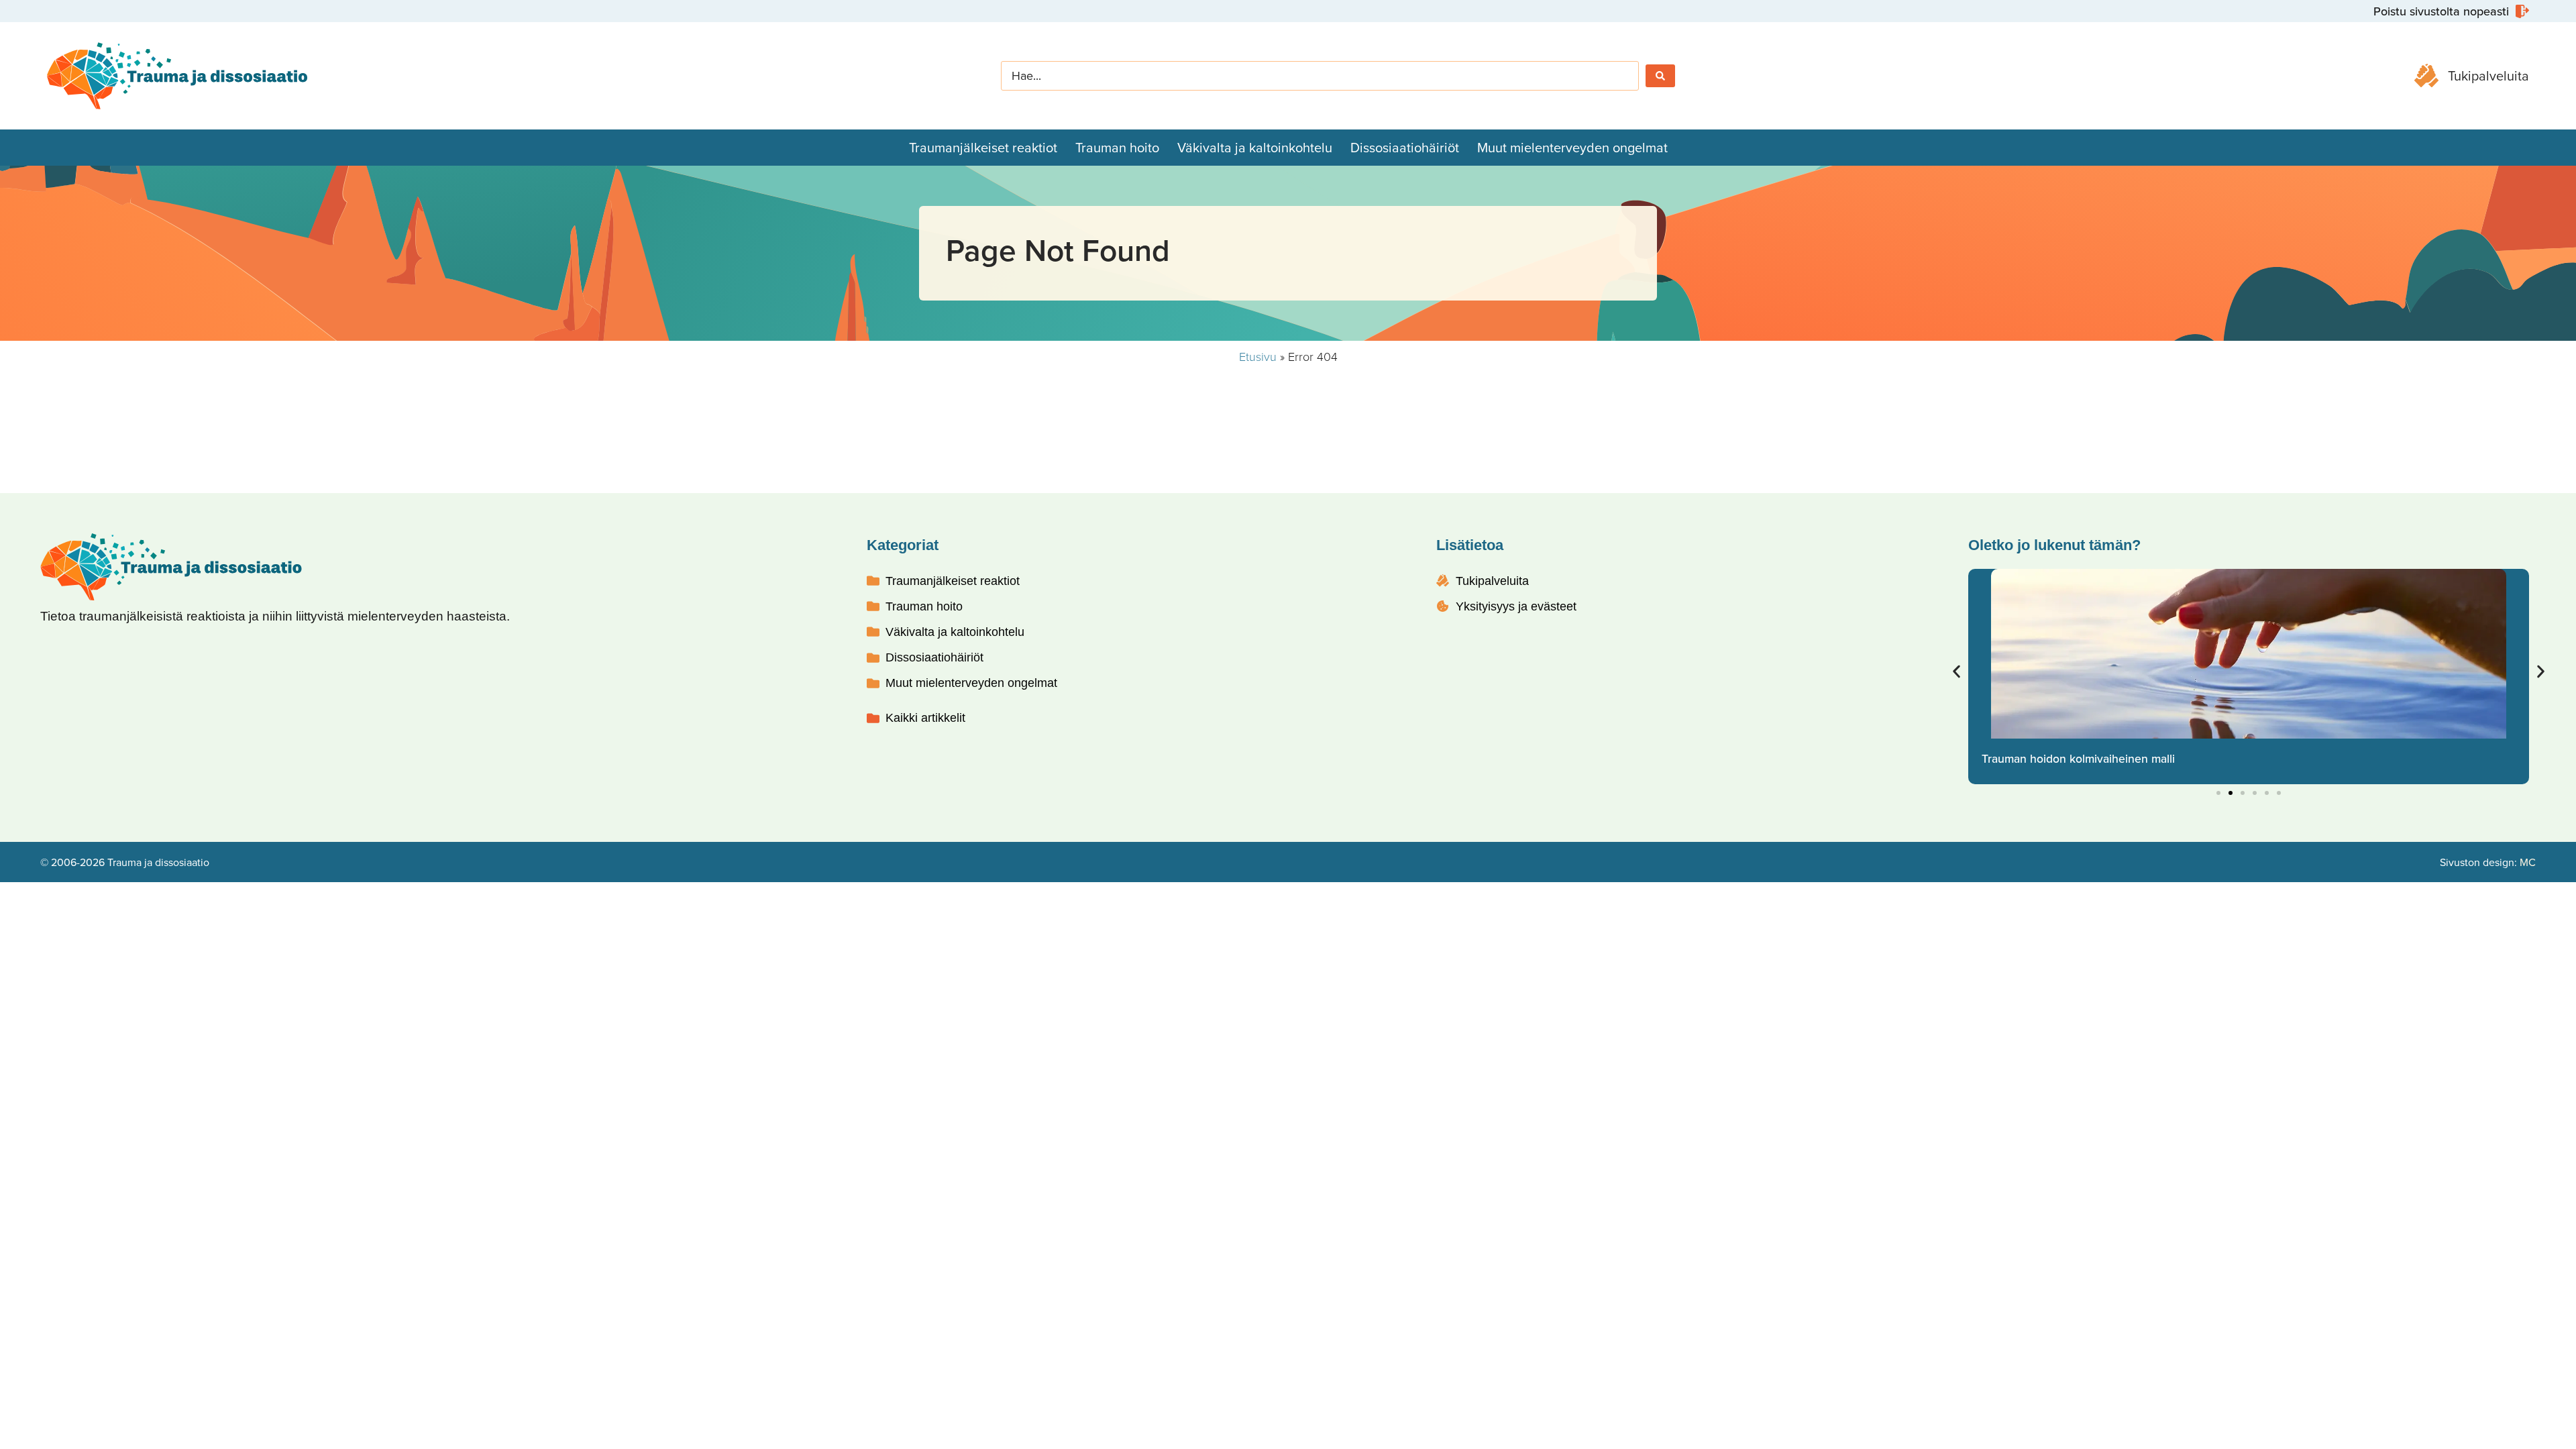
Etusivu (1258, 356)
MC (2528, 862)
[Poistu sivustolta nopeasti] (2450, 11)
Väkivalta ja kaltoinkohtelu (1255, 147)
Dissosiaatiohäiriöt (1405, 147)
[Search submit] (1660, 76)
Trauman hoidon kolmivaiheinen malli (2078, 758)
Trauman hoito (1117, 147)
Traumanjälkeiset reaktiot (983, 147)
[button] (1956, 672)
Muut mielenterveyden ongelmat (1572, 147)
